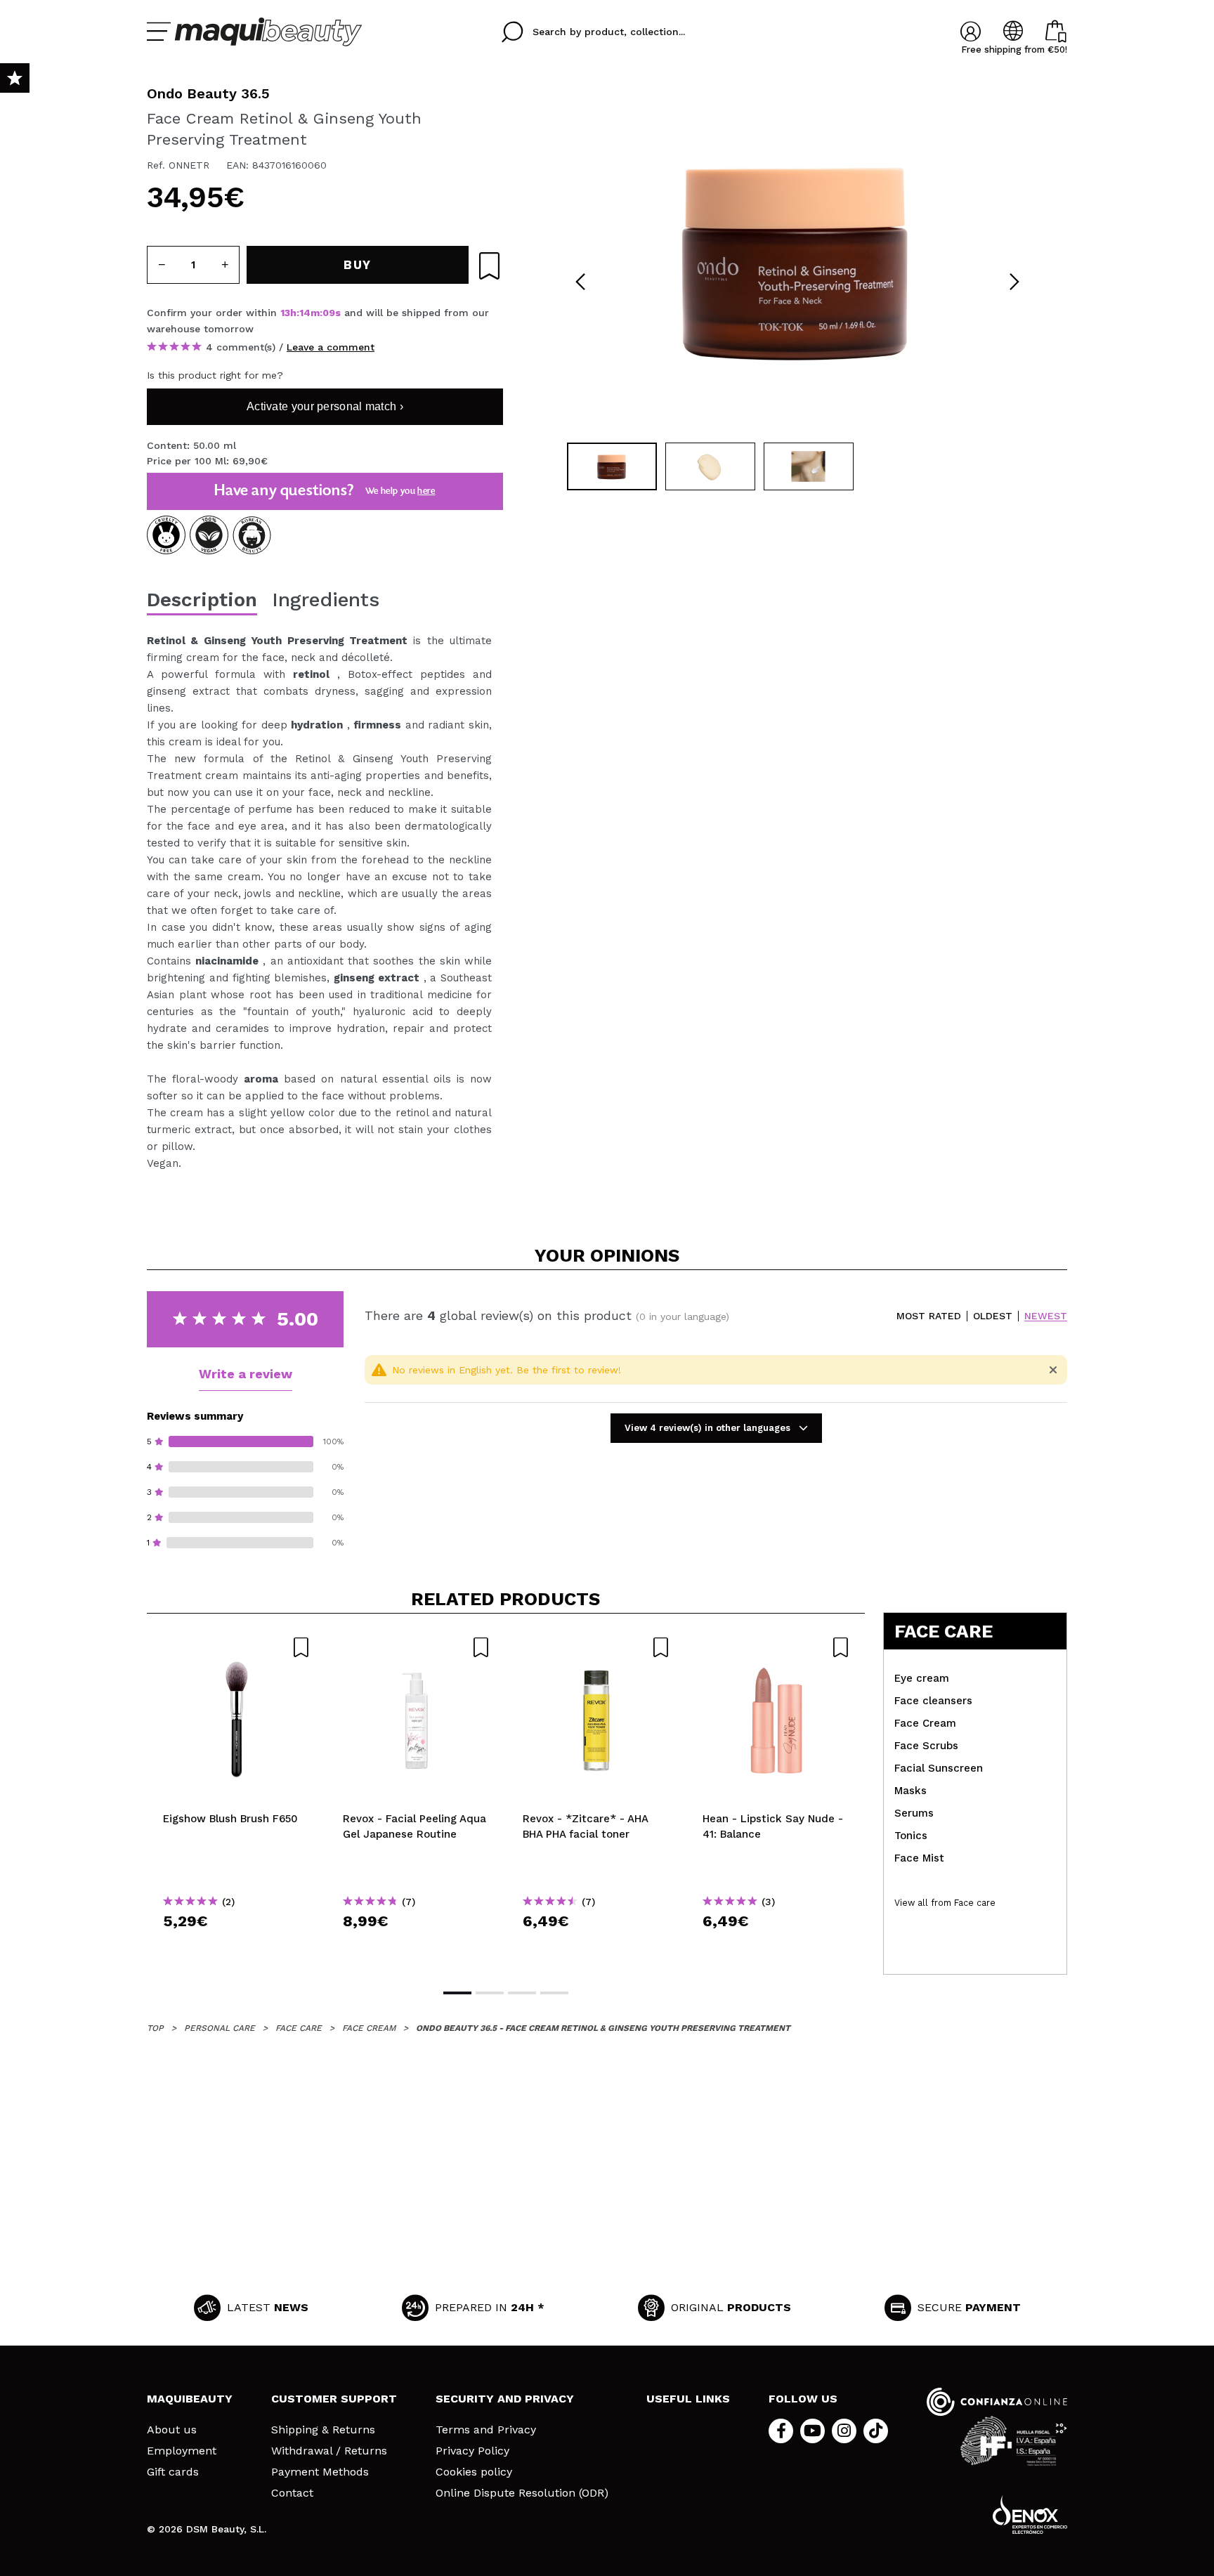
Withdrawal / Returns (329, 2451)
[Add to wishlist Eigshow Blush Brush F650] (237, 1647)
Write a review (246, 1374)
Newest (1046, 1316)
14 (305, 313)
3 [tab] (522, 1993)
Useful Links (688, 2399)
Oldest (993, 1316)
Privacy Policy (472, 2451)
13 (285, 313)
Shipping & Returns (323, 2430)
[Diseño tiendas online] (1030, 2515)
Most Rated (929, 1316)
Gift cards (173, 2472)
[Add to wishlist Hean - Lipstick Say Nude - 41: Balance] (776, 1647)
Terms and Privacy (486, 2430)
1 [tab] (457, 1993)
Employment (182, 2451)
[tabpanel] (797, 260)
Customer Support (334, 2399)
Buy (237, 1946)
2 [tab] (490, 1993)
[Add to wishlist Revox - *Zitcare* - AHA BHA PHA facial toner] (596, 1647)
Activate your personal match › (325, 406)
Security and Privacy (505, 2399)
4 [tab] (554, 1993)
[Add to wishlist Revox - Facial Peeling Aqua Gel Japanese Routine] (417, 1647)
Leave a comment (331, 347)
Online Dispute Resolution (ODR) (522, 2493)
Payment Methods (320, 2472)
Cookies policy (474, 2472)
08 (329, 313)
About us (172, 2430)
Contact (292, 2493)
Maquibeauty (190, 2399)
